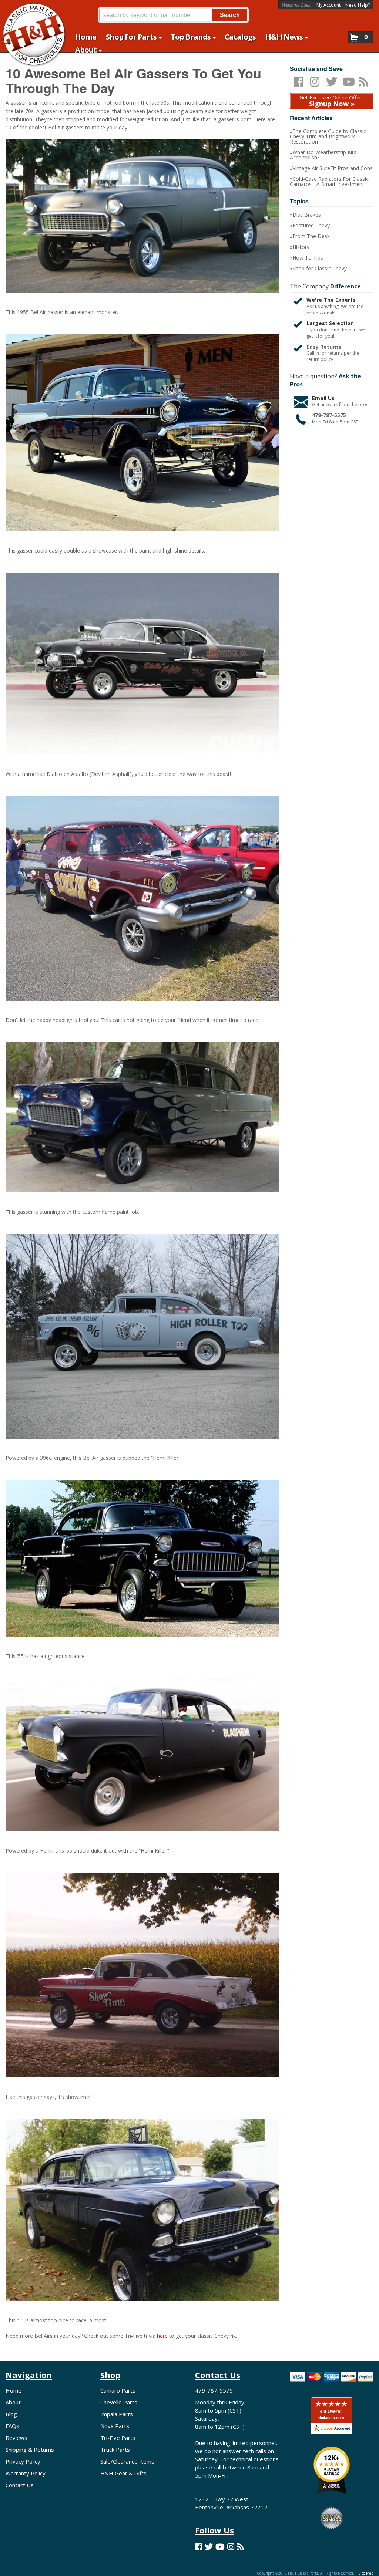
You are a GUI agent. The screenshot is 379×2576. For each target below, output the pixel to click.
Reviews (16, 2438)
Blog (11, 2414)
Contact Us (20, 2485)
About (13, 2402)
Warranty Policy (26, 2473)
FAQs (12, 2426)
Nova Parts (115, 2426)
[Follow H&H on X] (209, 2547)
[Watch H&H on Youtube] (220, 2547)
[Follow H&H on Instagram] (231, 2547)
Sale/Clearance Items (127, 2461)
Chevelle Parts (119, 2402)
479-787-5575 (214, 2390)
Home (14, 2390)
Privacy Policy (23, 2461)
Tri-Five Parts (118, 2438)
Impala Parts (117, 2414)
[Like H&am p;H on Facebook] (199, 2547)
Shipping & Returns (30, 2450)
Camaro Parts (118, 2390)
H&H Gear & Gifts (123, 2473)
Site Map (366, 2573)
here (162, 2336)
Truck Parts (115, 2450)
